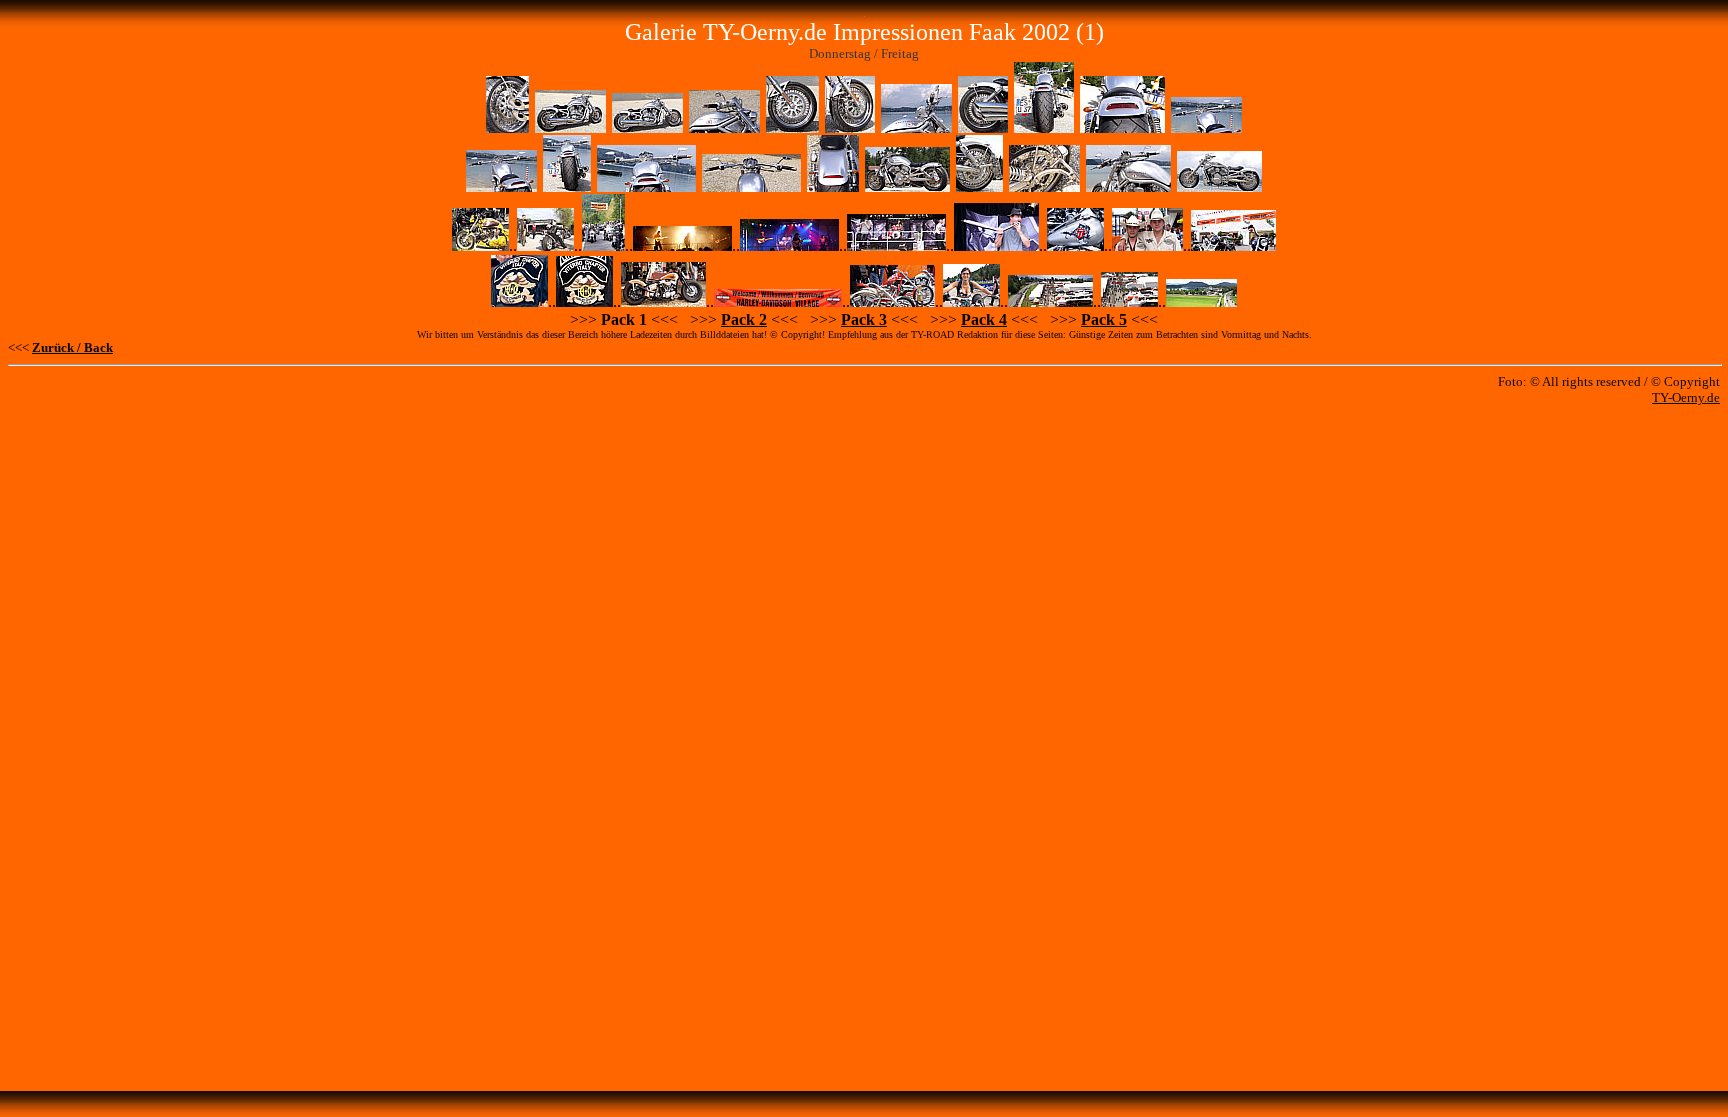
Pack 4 (984, 319)
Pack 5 (1104, 319)
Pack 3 (864, 319)
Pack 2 (744, 319)
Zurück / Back (72, 347)
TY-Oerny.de (1686, 397)
